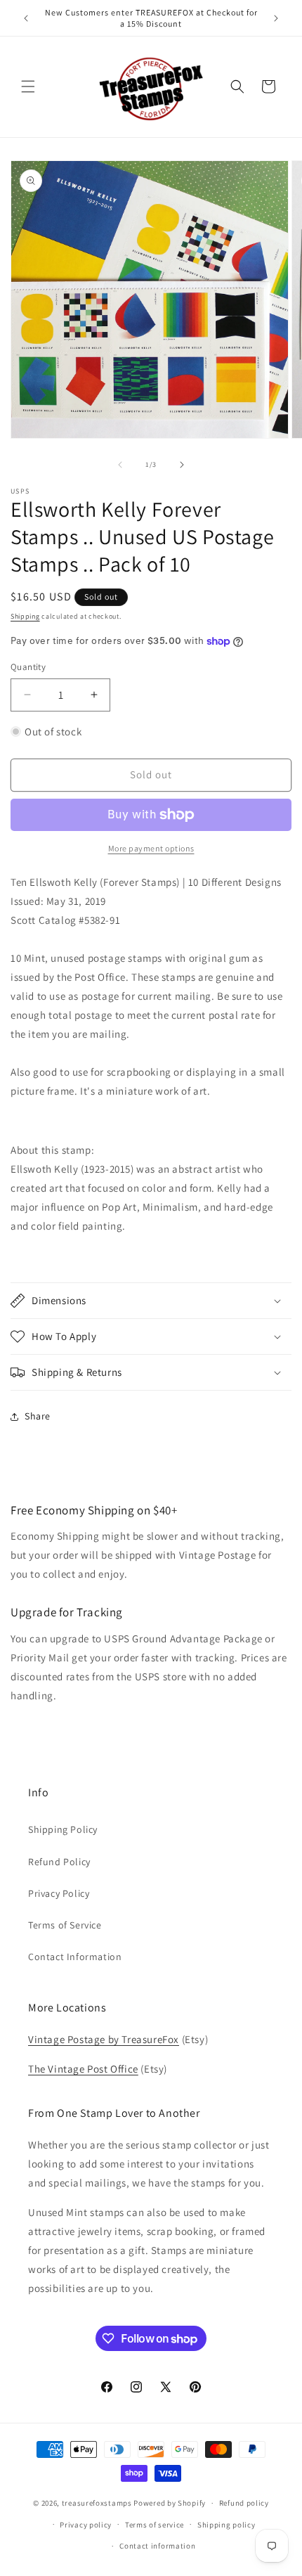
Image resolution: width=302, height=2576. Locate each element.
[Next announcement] (276, 18)
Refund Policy (59, 1862)
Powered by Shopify (170, 2503)
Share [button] (38, 1416)
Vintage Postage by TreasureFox (104, 2039)
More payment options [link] (151, 848)
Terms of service (155, 2525)
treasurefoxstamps (97, 2503)
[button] (28, 86)
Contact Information (75, 1957)
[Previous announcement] (26, 18)
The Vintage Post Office (83, 2069)
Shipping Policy (63, 1829)
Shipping (25, 616)
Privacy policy (86, 2525)
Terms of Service (65, 1925)
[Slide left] (120, 465)
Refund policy (244, 2503)
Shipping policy (226, 2525)
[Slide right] (182, 465)
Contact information (157, 2546)
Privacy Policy (59, 1893)
